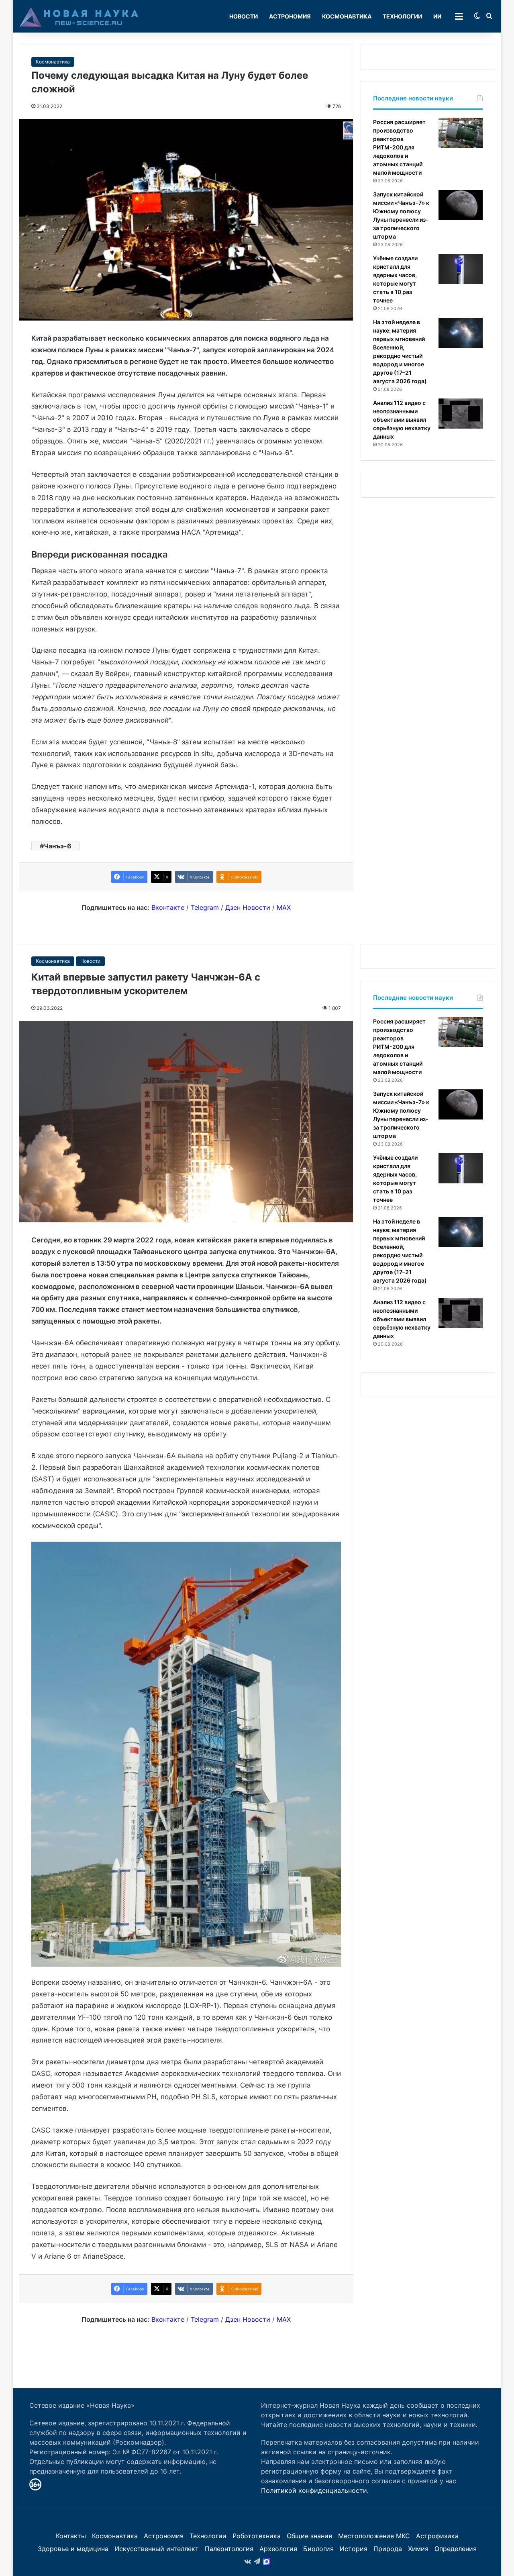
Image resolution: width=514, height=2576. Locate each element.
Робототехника (257, 2536)
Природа (388, 2549)
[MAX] (267, 2562)
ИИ (437, 16)
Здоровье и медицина (73, 2549)
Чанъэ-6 (58, 846)
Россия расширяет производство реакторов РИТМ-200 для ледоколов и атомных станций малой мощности (399, 147)
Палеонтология (229, 2549)
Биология (318, 2549)
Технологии (402, 16)
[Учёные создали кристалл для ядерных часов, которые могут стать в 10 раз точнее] (461, 269)
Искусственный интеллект (157, 2549)
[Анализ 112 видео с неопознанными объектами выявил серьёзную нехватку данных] (461, 414)
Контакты (71, 2536)
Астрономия (290, 16)
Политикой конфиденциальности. (315, 2490)
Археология (278, 2549)
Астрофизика (437, 2536)
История (354, 2549)
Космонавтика (347, 16)
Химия (418, 2549)
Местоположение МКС (374, 2536)
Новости (244, 16)
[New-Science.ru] (79, 16)
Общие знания (309, 2536)
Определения (456, 2549)
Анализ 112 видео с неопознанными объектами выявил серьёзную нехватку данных (402, 420)
